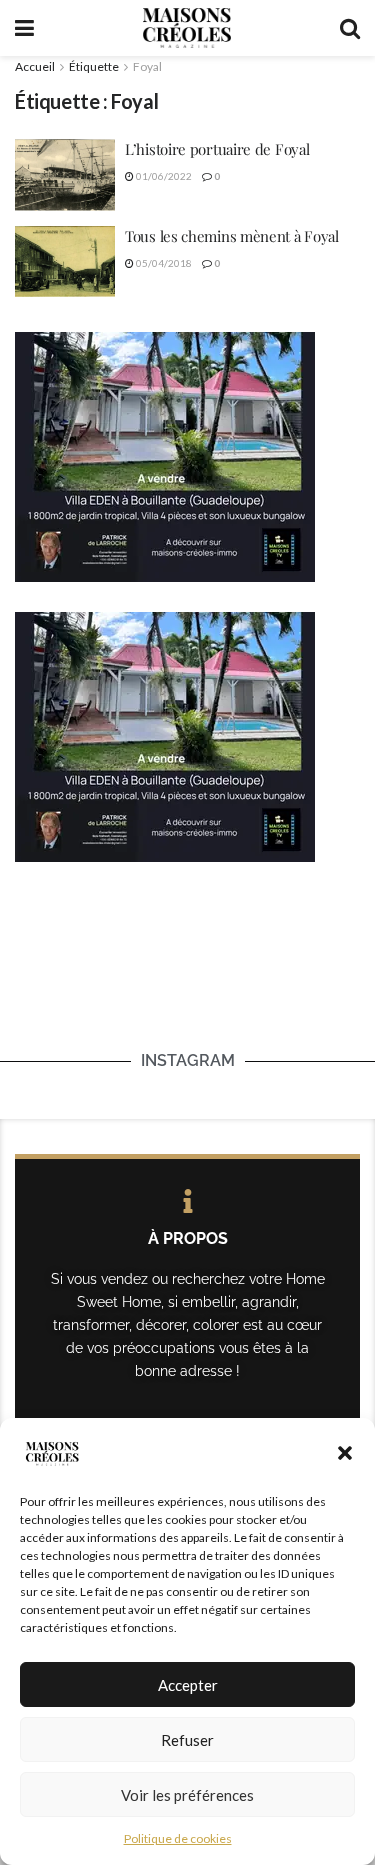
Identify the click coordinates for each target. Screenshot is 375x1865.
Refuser (187, 1740)
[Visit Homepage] (187, 28)
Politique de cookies (178, 1838)
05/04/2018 (163, 263)
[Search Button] (350, 28)
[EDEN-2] (165, 455)
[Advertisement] (188, 982)
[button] (345, 1453)
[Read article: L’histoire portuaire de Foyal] (65, 175)
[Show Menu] (24, 28)
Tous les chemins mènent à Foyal (232, 236)
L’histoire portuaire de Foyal (217, 149)
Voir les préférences (187, 1795)
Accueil (35, 66)
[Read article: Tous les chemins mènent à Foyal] (65, 262)
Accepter (188, 1685)
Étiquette (94, 66)
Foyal (147, 66)
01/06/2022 (163, 176)
